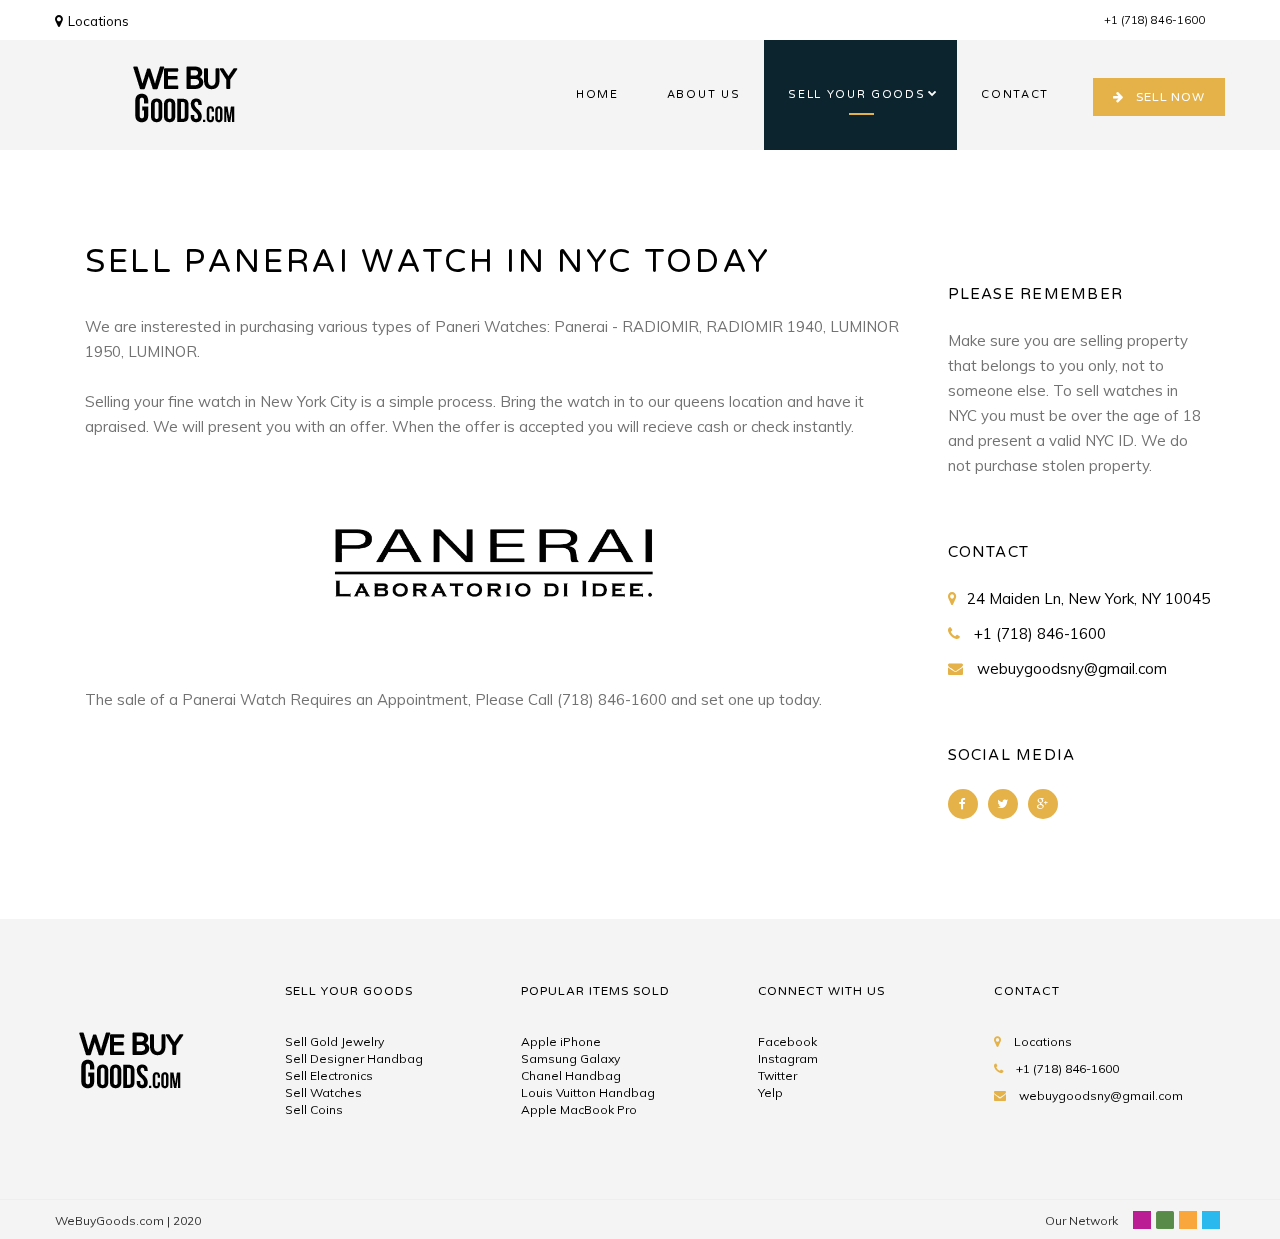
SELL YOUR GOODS (856, 94)
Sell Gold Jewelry (334, 1041)
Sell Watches (323, 1092)
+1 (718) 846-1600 (1154, 20)
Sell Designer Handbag (354, 1058)
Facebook (787, 1041)
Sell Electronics (329, 1075)
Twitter (777, 1075)
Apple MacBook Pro (579, 1109)
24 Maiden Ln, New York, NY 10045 (1088, 598)
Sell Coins (314, 1109)
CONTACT (1015, 94)
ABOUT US (703, 94)
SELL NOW (1170, 97)
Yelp (770, 1092)
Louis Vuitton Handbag (588, 1092)
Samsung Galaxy (570, 1058)
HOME (597, 94)
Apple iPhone (561, 1041)
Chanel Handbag (571, 1075)
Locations (98, 21)
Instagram (788, 1058)
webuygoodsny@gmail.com (1072, 668)
